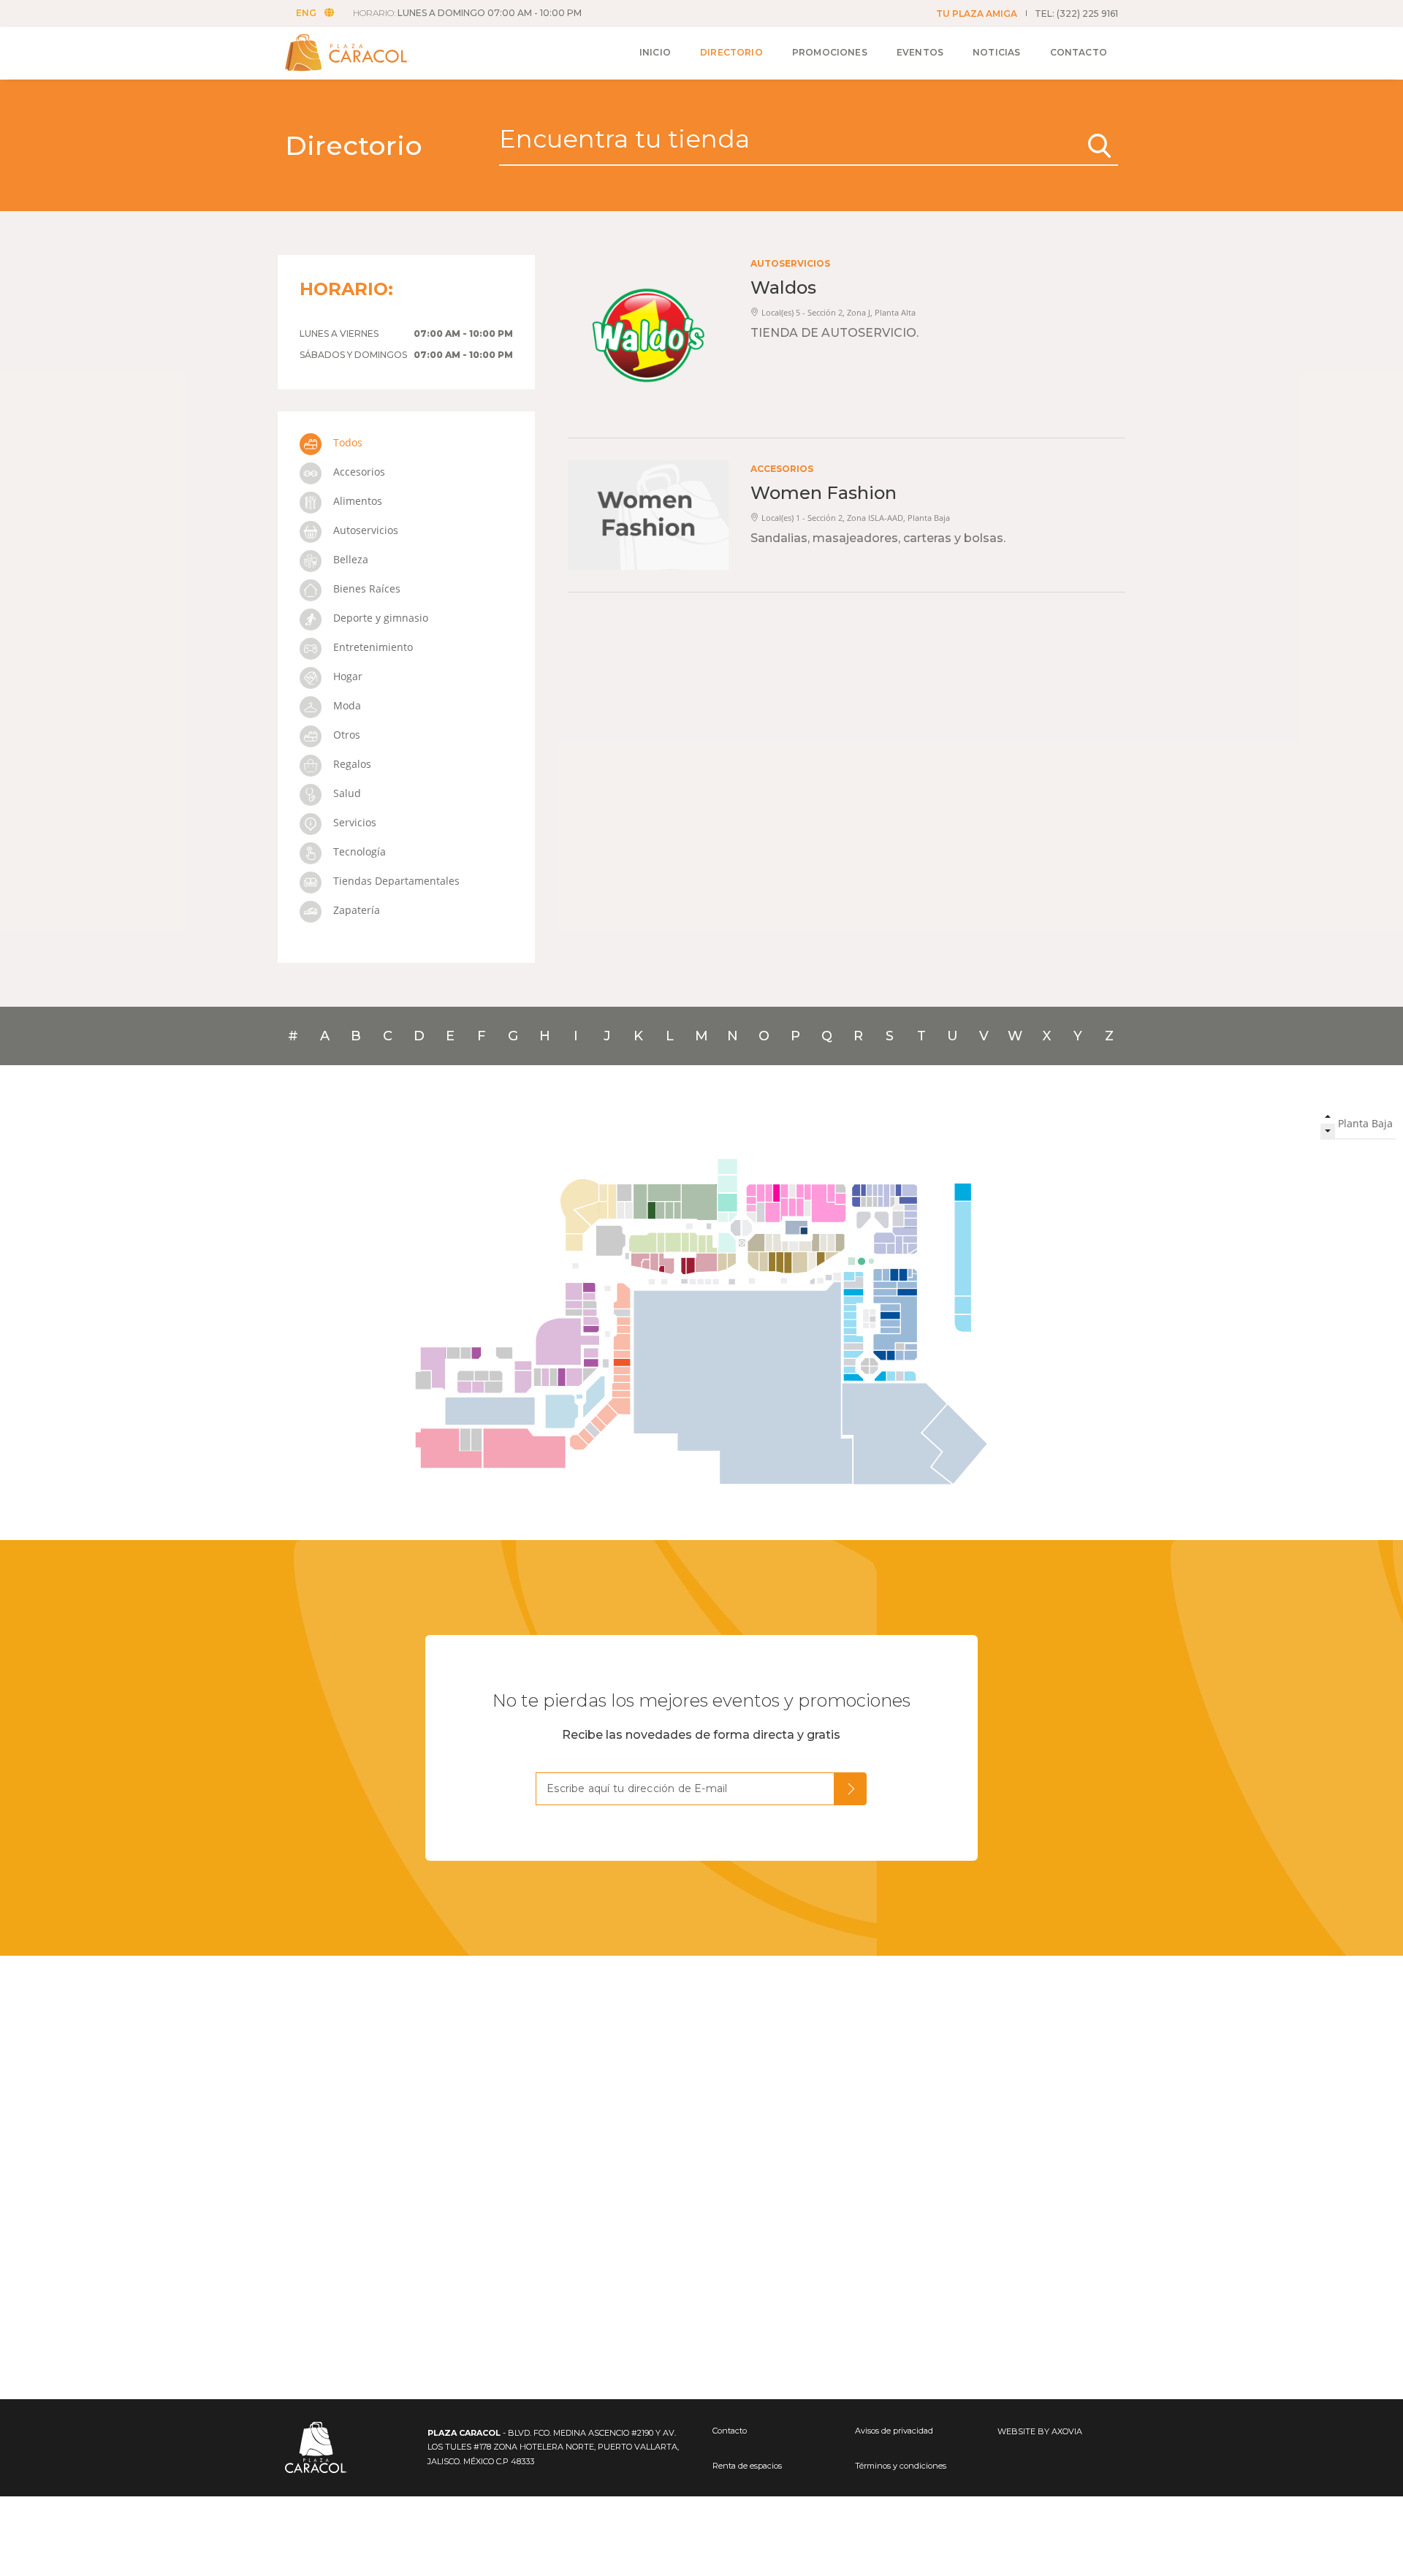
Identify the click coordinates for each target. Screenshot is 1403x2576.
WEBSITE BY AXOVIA (1040, 2431)
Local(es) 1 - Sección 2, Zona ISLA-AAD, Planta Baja (856, 518)
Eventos (920, 52)
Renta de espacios (747, 2466)
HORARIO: (467, 14)
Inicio (655, 52)
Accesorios (358, 472)
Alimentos (356, 501)
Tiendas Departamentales (395, 881)
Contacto (1079, 52)
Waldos (783, 287)
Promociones (830, 52)
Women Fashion (824, 493)
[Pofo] (364, 53)
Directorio (731, 52)
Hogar (346, 676)
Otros (345, 735)
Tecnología (358, 851)
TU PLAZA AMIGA (977, 14)
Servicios (353, 822)
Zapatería (355, 910)
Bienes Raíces (365, 588)
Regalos (351, 764)
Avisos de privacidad (894, 2431)
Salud (346, 793)
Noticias (996, 52)
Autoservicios (364, 530)
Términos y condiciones (901, 2466)
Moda (346, 705)
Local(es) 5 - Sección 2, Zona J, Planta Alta (839, 312)
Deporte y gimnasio (379, 618)
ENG (306, 14)
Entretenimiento (372, 647)
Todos (346, 442)
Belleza (349, 559)
